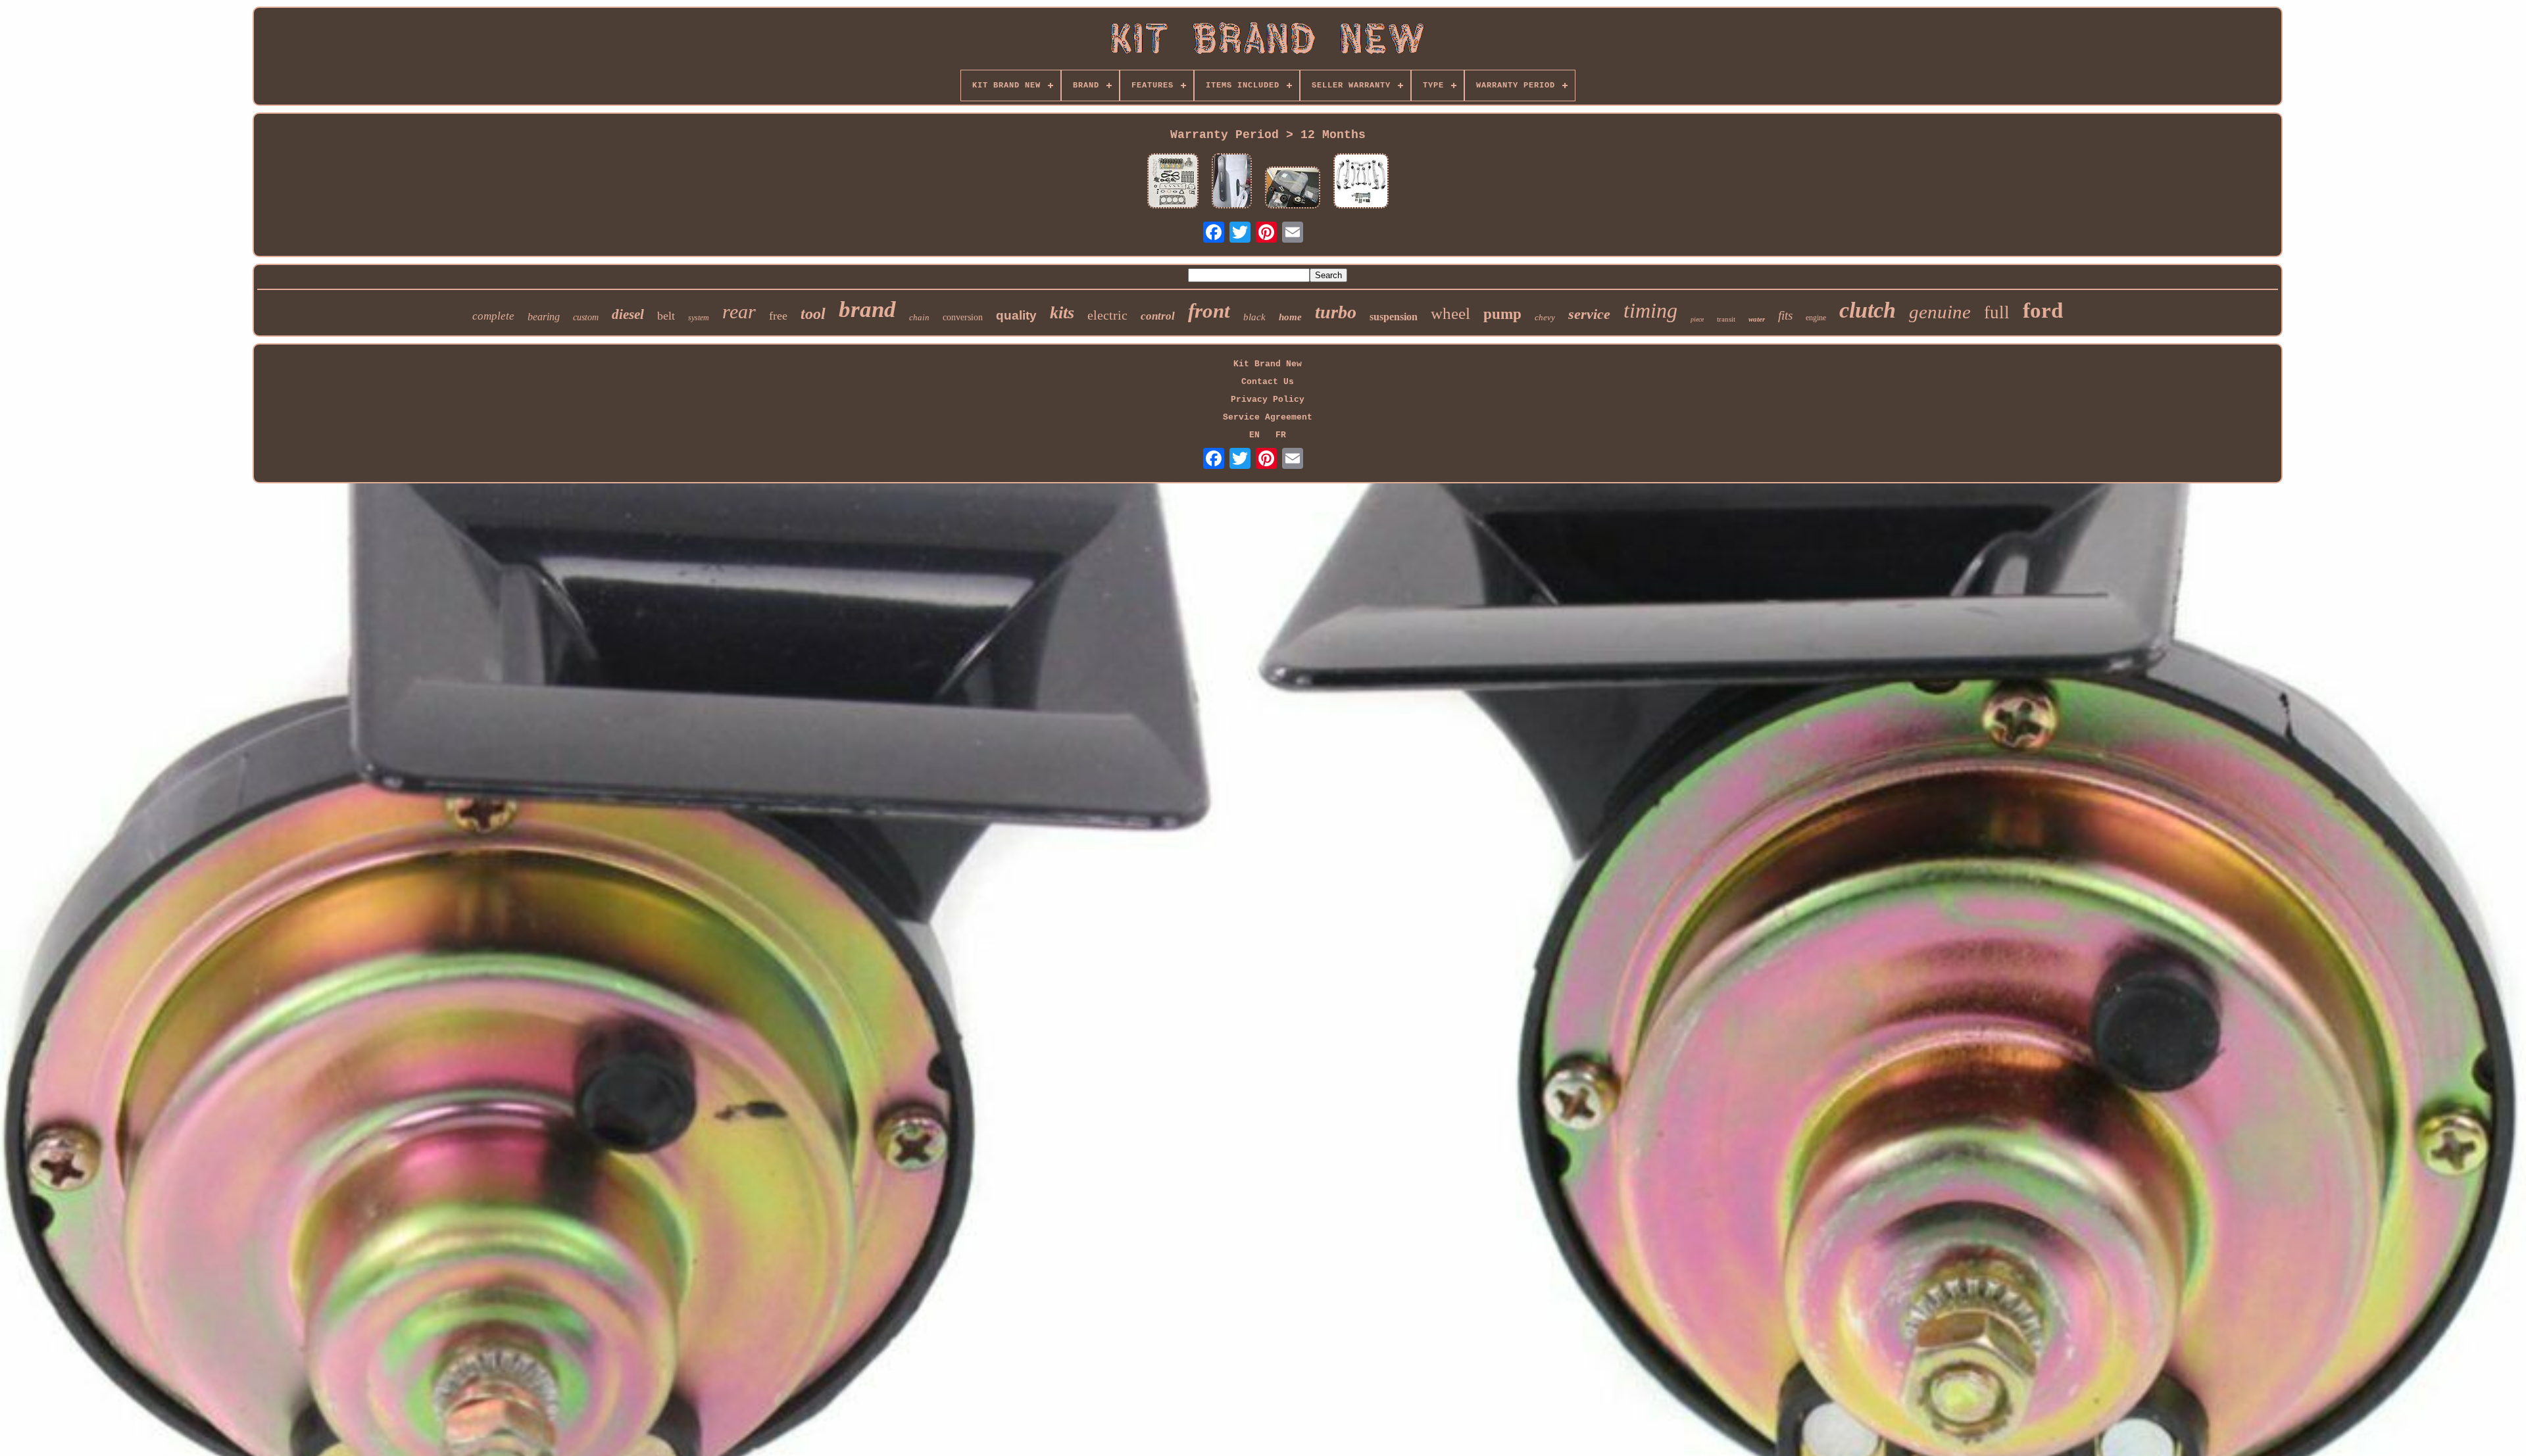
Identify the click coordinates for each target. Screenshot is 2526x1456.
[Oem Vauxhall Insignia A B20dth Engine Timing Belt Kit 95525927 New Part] (1293, 189)
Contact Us (1268, 382)
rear (739, 311)
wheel (1450, 313)
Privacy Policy (1268, 400)
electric (1107, 315)
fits (1785, 315)
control (1158, 316)
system (699, 318)
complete (493, 316)
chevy (1545, 317)
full (1997, 312)
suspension (1394, 317)
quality (1016, 315)
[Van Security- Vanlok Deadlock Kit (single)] (1232, 182)
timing (1650, 310)
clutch (1868, 310)
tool (813, 314)
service (1589, 314)
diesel (628, 314)
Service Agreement (1268, 417)
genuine (1940, 312)
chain (919, 317)
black (1254, 317)
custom (586, 317)
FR (1281, 435)
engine (1816, 318)
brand (867, 309)
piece (1697, 319)
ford (2043, 310)
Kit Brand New (1268, 364)
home (1290, 317)
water (1757, 319)
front (1209, 311)
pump (1502, 314)
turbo (1336, 312)
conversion (963, 317)
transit (1726, 319)
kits (1062, 313)
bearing (544, 317)
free (778, 316)
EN (1254, 435)
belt (666, 316)
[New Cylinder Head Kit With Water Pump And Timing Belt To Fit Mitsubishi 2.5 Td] (1173, 182)
